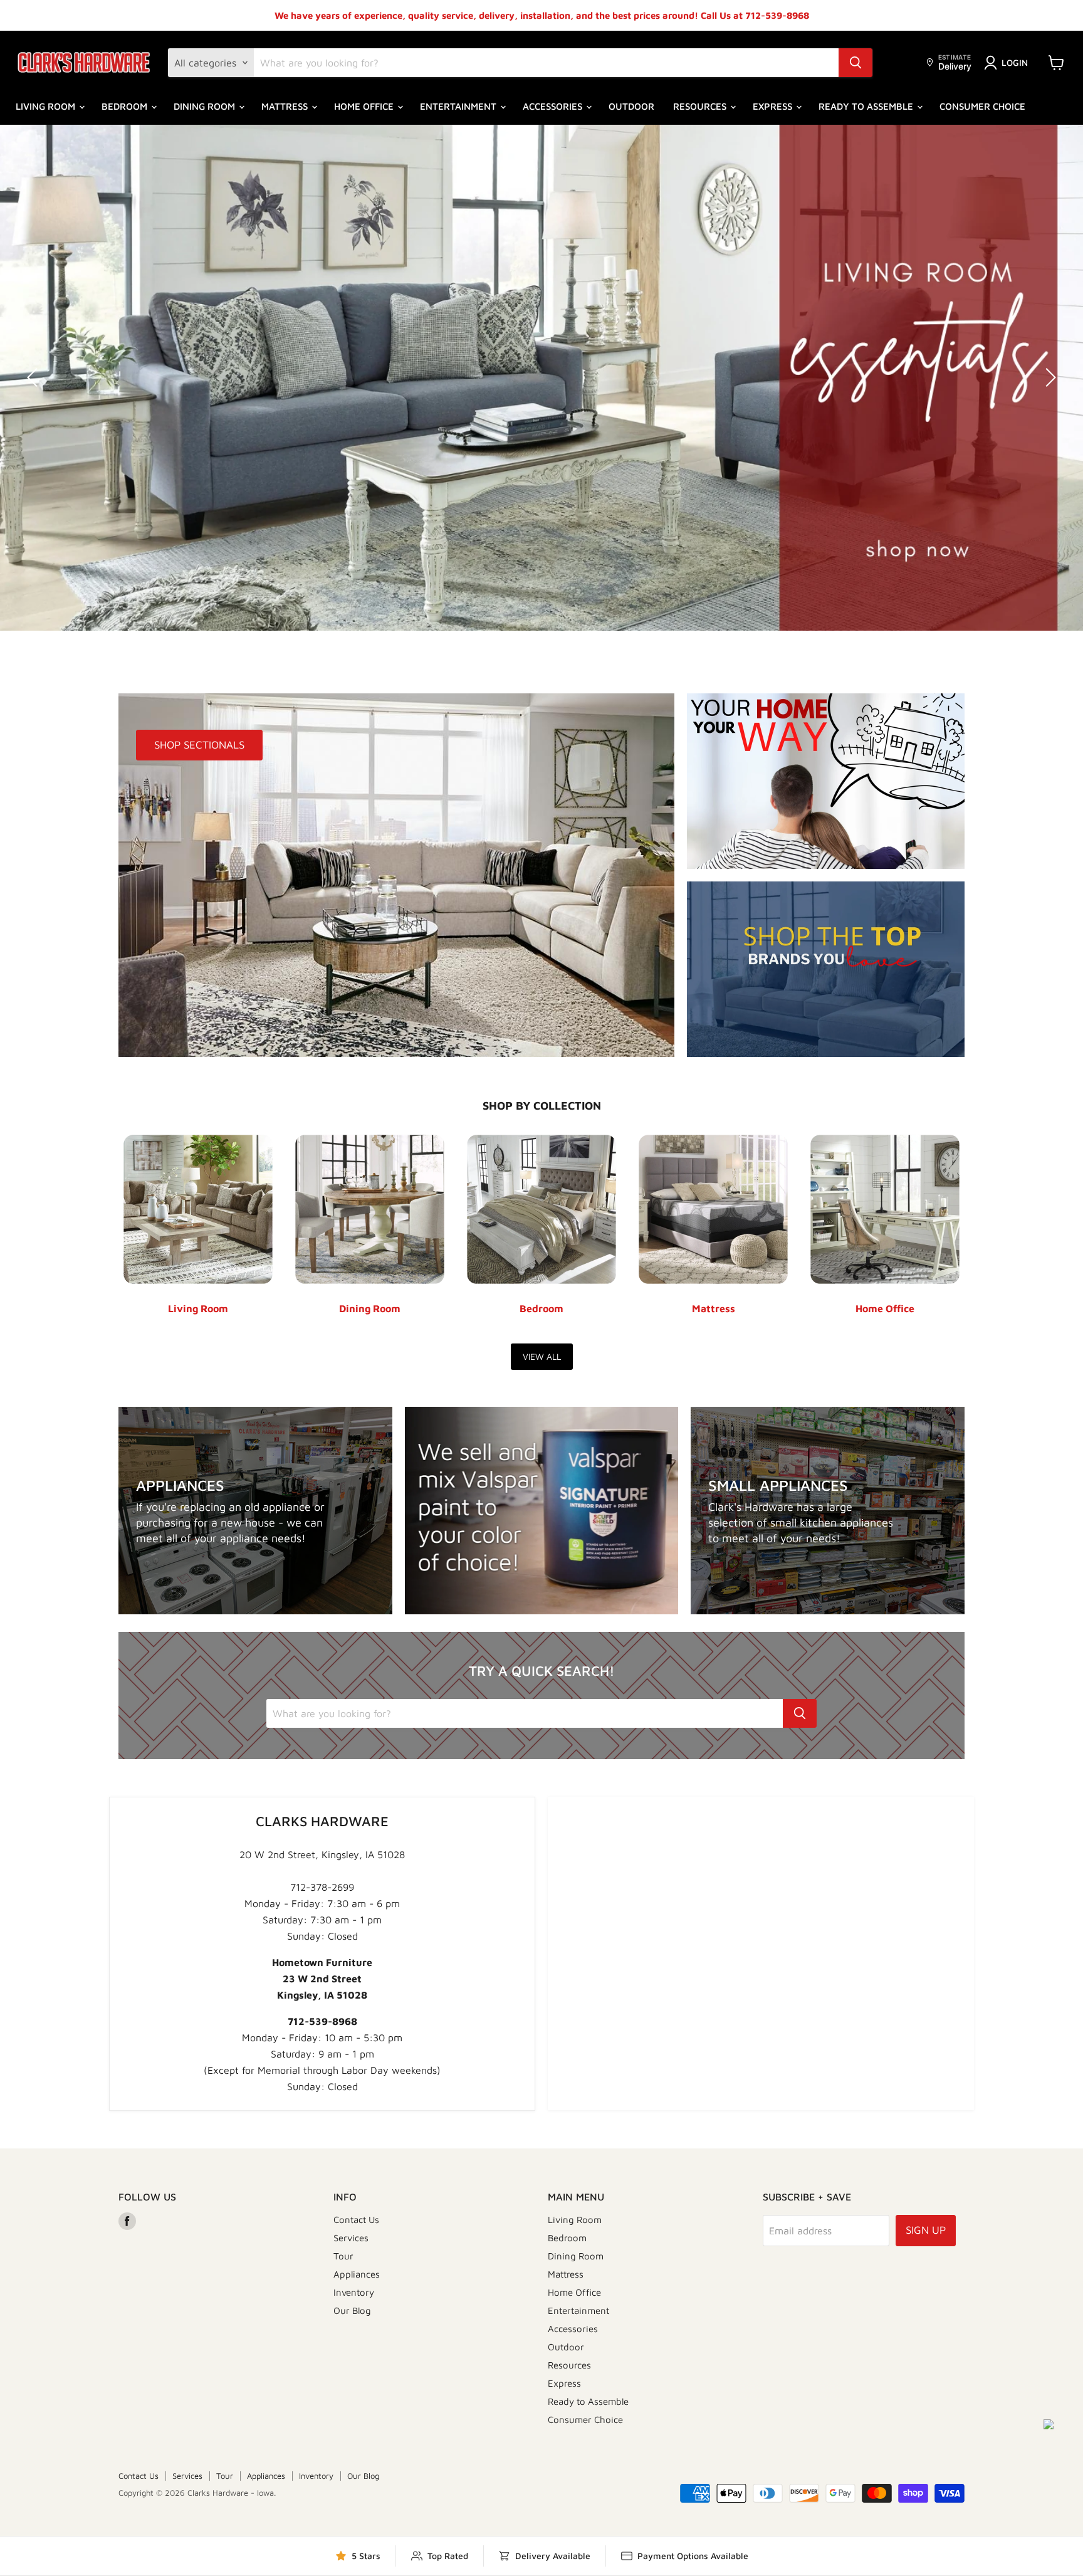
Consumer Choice (982, 106)
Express (774, 106)
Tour (343, 2256)
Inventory (354, 2292)
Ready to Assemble (867, 106)
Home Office (365, 106)
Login (1015, 62)
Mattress (286, 106)
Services (351, 2238)
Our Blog (352, 2311)
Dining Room (206, 106)
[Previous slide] (34, 377)
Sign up (926, 2230)
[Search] (855, 63)
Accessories (554, 106)
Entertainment (459, 106)
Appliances (357, 2274)
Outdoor (631, 106)
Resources (701, 106)
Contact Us (356, 2220)
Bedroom (126, 106)
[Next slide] (1049, 377)
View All (542, 1356)
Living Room (47, 106)
